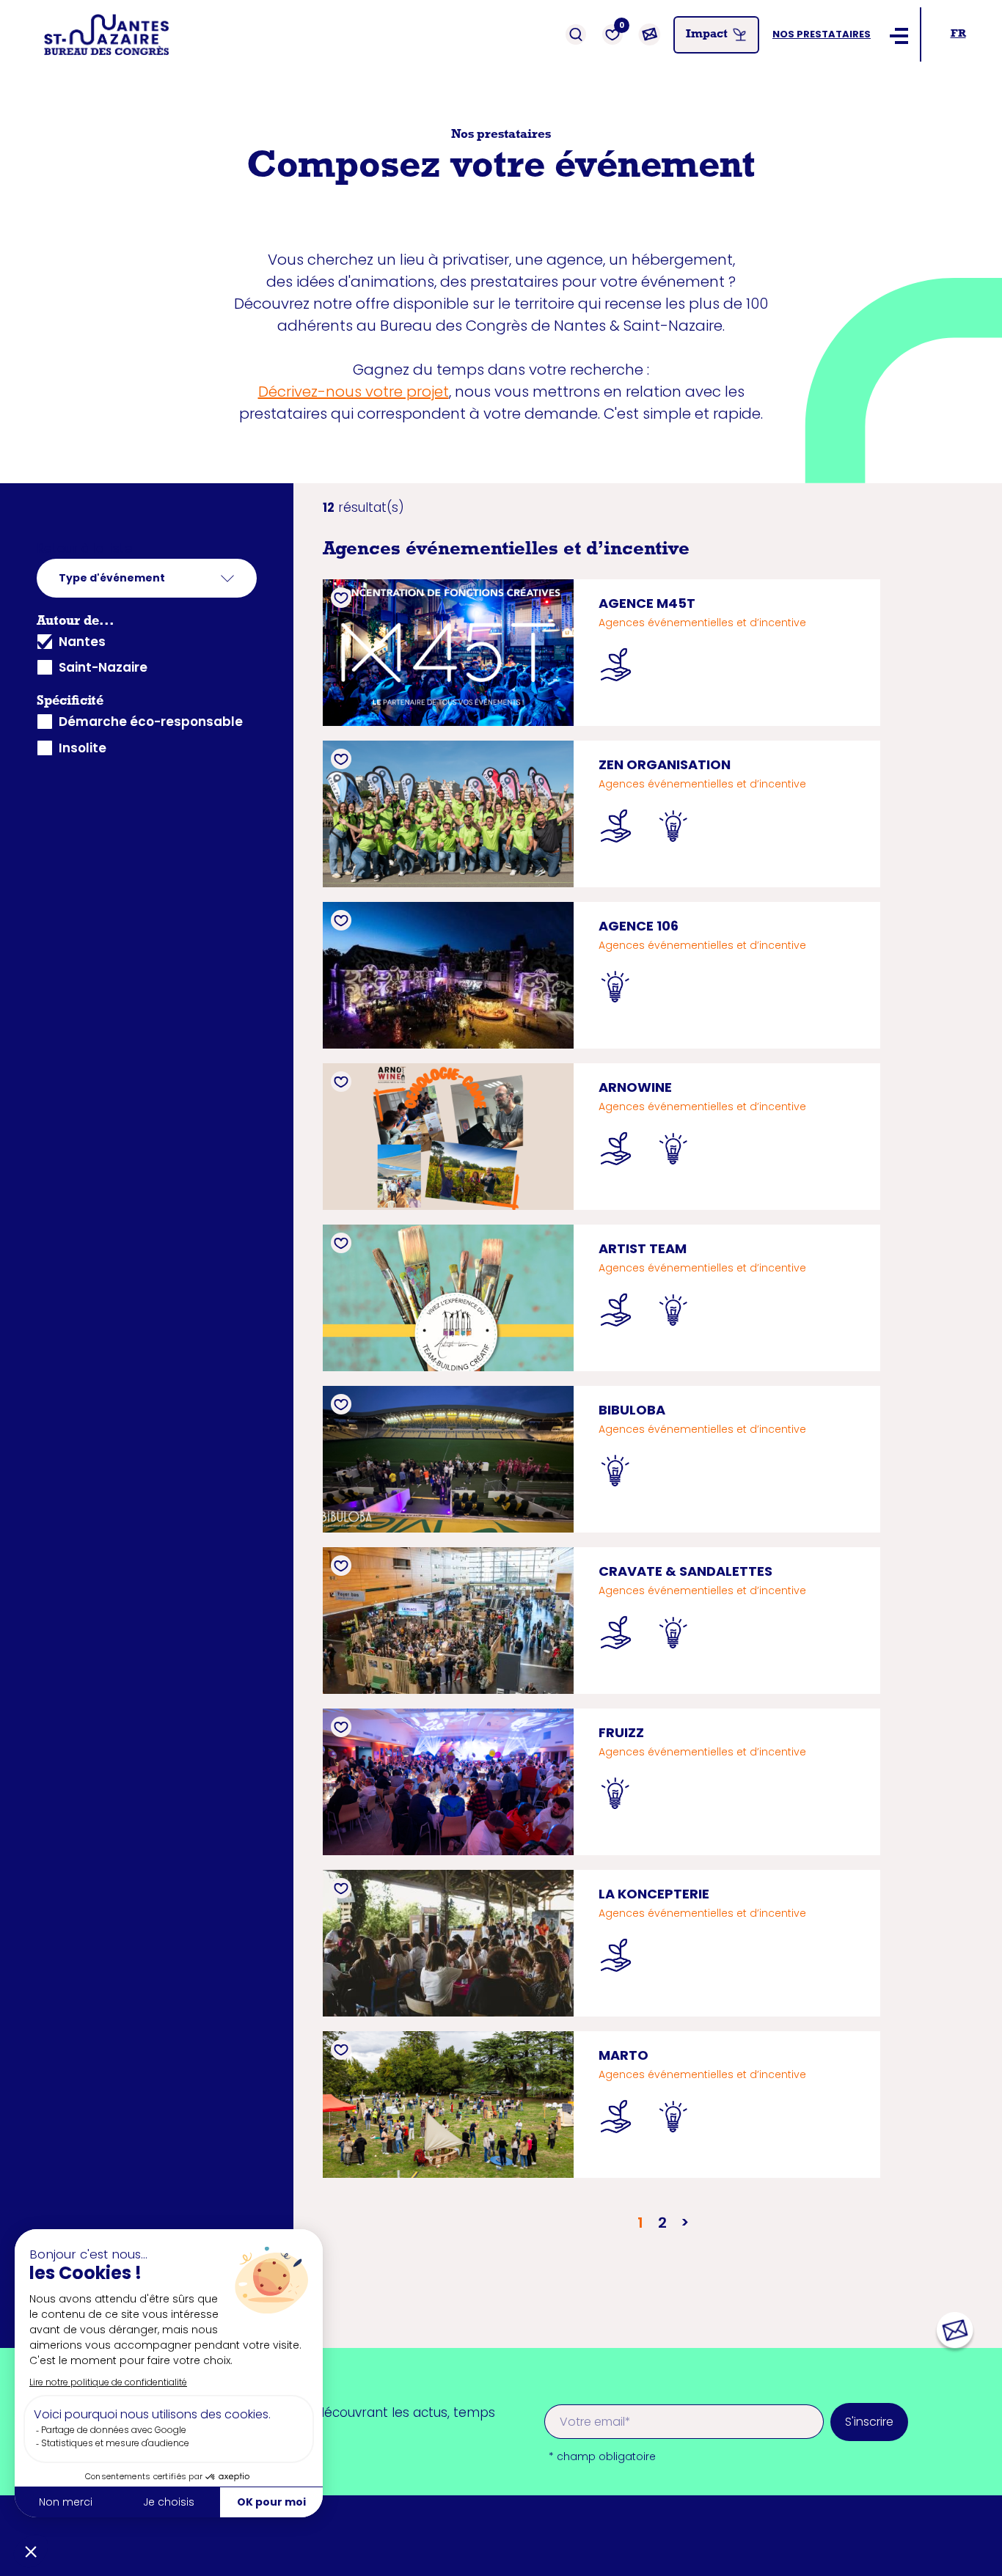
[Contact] (649, 34)
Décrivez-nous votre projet (354, 392)
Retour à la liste (85, 548)
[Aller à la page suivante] (684, 2223)
